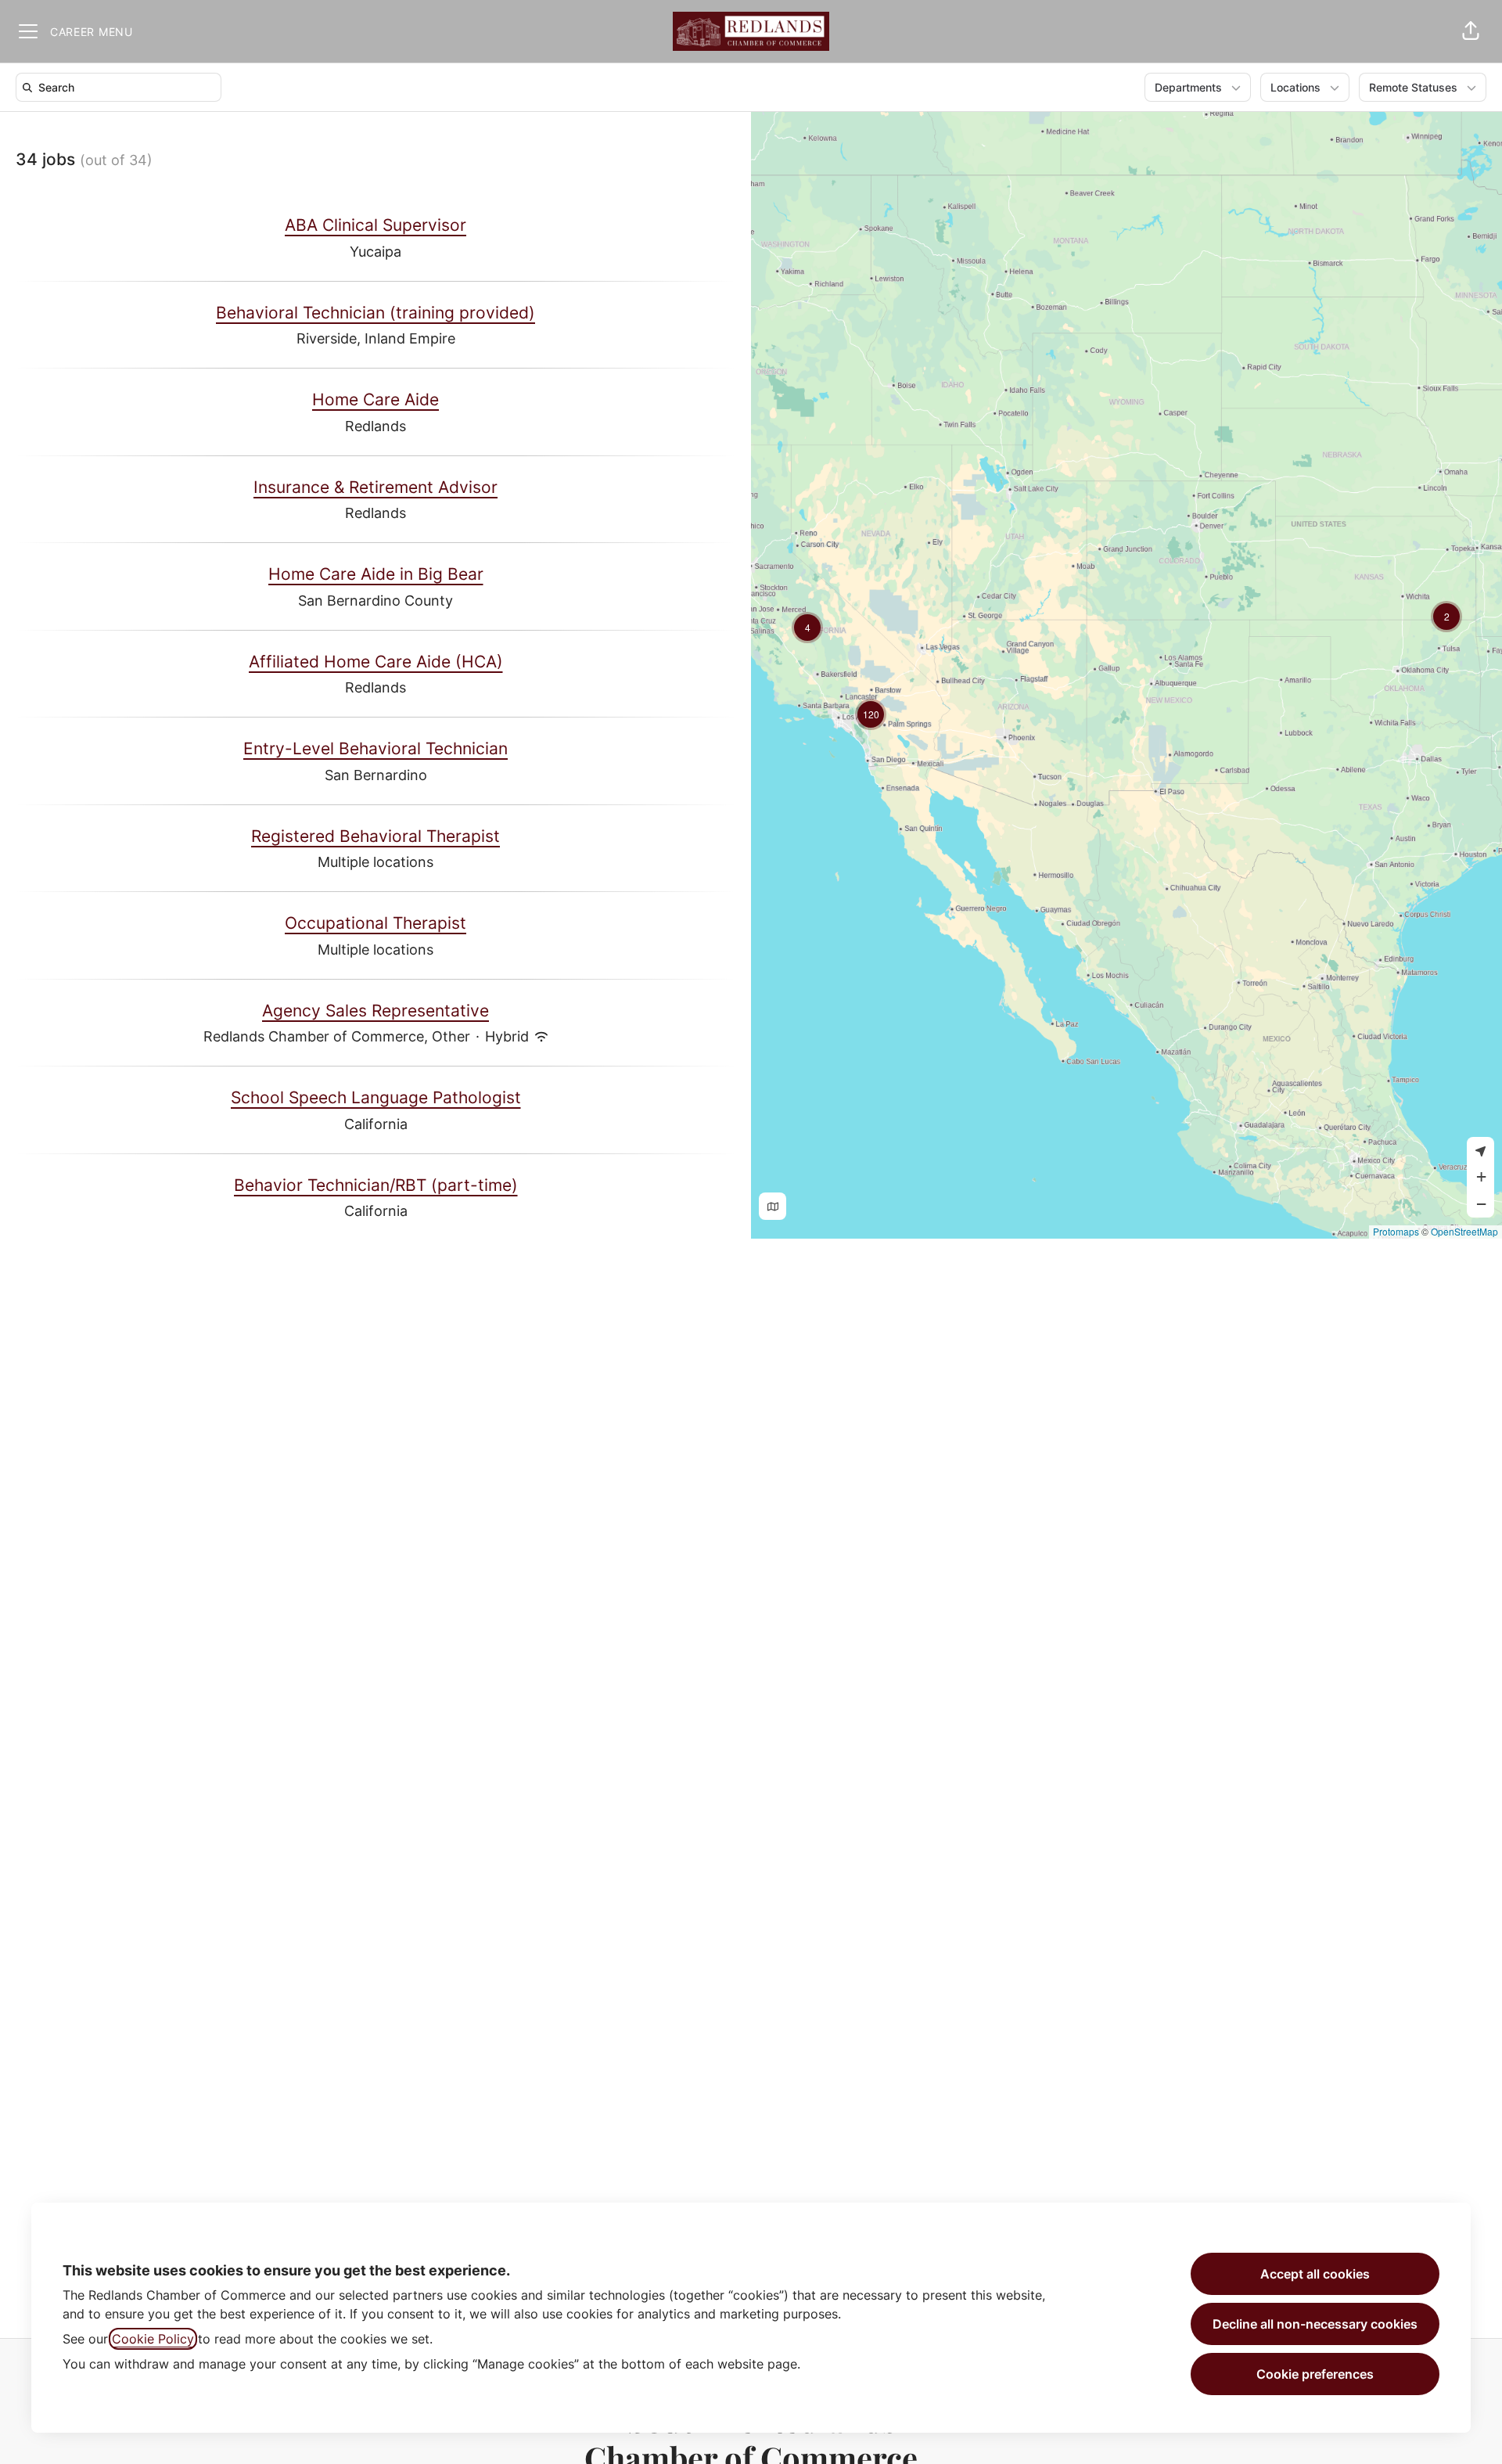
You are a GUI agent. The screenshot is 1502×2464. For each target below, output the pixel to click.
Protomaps (1396, 1231)
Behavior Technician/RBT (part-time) (376, 1185)
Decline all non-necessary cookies (1315, 2324)
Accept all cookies (1315, 2274)
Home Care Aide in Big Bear (376, 574)
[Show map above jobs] (773, 1206)
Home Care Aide (375, 399)
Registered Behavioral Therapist (375, 836)
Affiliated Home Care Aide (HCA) (376, 662)
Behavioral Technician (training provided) (375, 313)
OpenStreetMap (1464, 1231)
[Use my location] (1480, 1151)
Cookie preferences (1315, 2374)
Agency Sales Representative (375, 1011)
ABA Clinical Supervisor (375, 225)
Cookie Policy (153, 2339)
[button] (1471, 31)
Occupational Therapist (375, 923)
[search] (122, 87)
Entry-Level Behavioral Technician (375, 748)
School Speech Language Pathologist (376, 1097)
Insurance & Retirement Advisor (375, 487)
